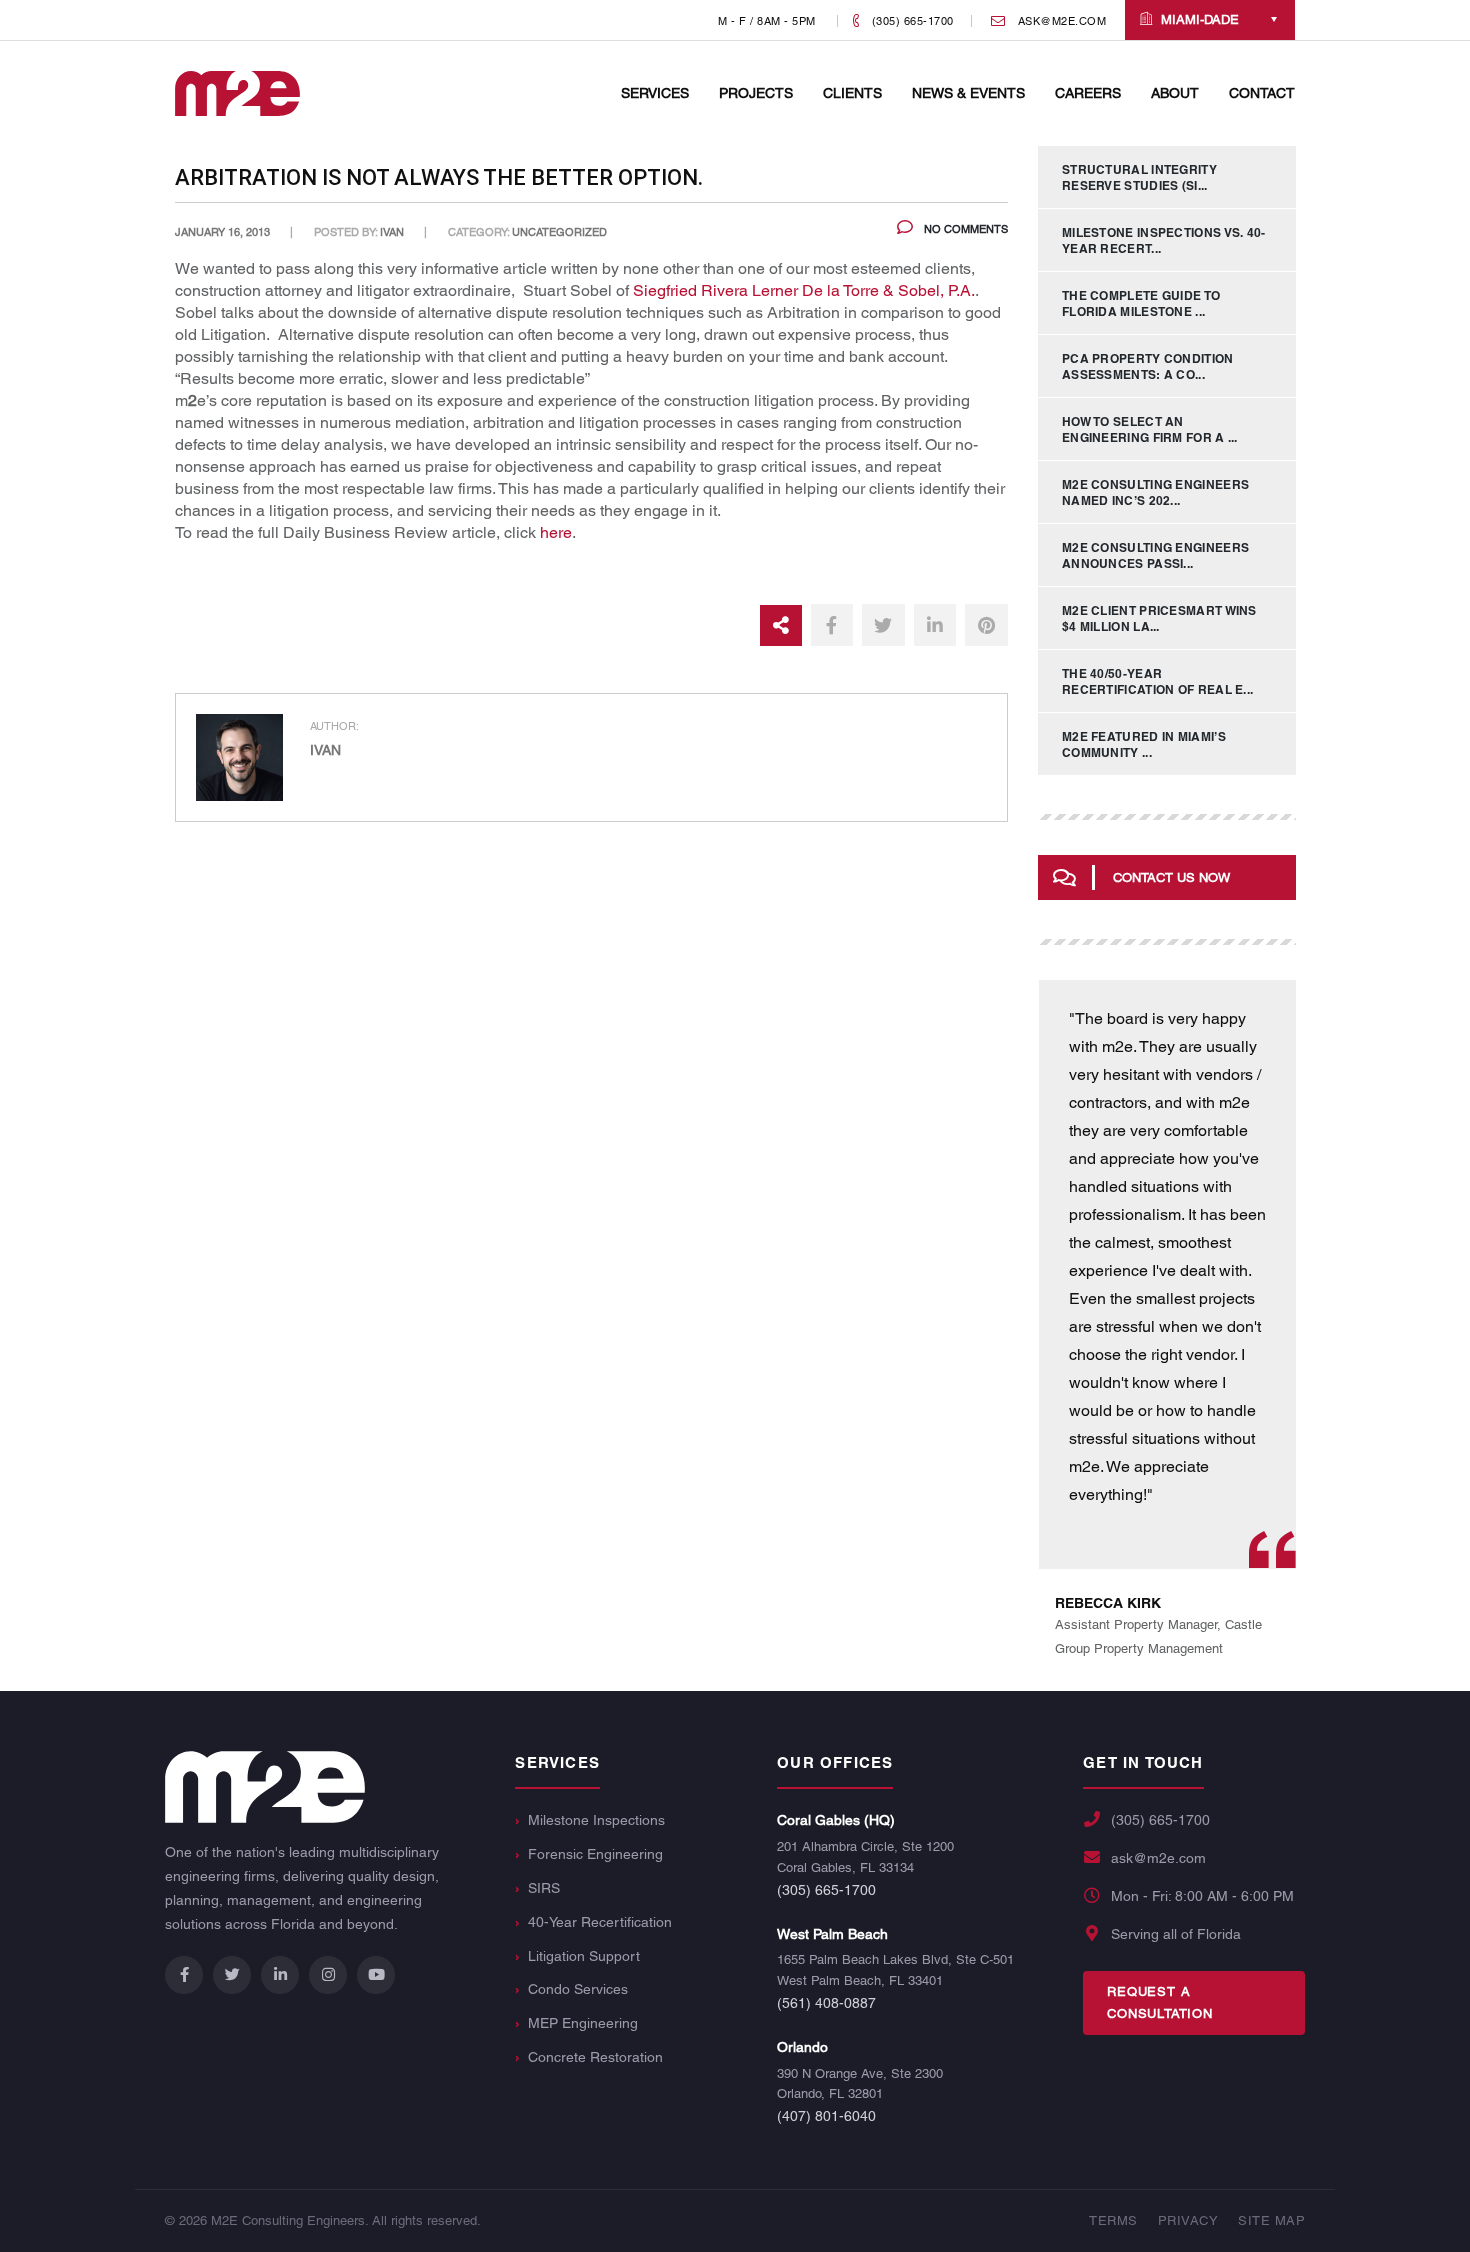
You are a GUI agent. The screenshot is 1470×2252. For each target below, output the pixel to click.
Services (655, 93)
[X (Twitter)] (232, 1975)
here (556, 532)
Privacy (1188, 2220)
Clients (852, 93)
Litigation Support (584, 1956)
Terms (1113, 2220)
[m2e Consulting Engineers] (237, 92)
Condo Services (578, 1989)
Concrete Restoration (595, 2057)
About (1175, 93)
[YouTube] (376, 1975)
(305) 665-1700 (826, 1890)
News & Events (968, 93)
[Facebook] (184, 1975)
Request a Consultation (1160, 2002)
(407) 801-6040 (826, 2116)
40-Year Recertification (600, 1922)
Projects (756, 93)
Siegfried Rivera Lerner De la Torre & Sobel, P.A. (804, 290)
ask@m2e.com (1158, 1858)
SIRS (544, 1888)
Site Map (1271, 2220)
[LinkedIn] (280, 1975)
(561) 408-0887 (826, 2003)
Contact (1262, 93)
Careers (1088, 93)
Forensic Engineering (595, 1854)
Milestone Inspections (596, 1820)
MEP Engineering (583, 2023)
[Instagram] (328, 1975)
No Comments (964, 229)
